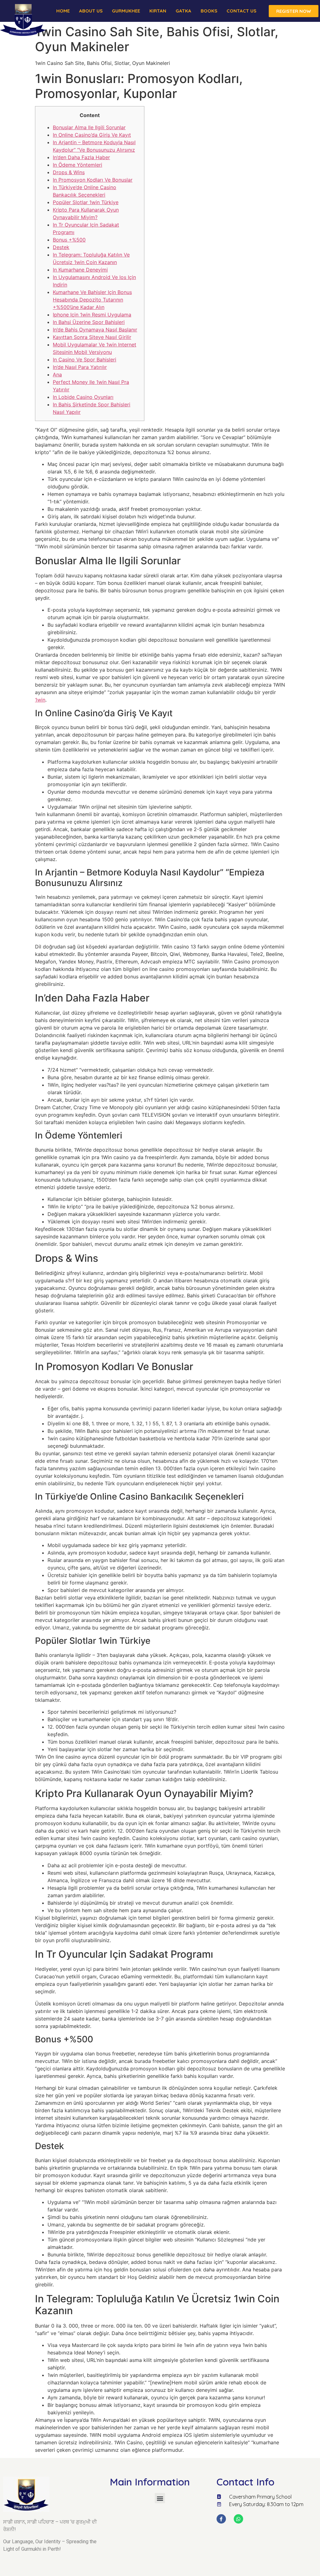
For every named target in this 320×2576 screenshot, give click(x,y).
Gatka (183, 11)
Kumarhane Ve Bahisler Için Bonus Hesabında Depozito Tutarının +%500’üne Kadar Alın (92, 300)
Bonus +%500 (69, 240)
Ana (57, 375)
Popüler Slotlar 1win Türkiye (86, 202)
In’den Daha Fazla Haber (81, 157)
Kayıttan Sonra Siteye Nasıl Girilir (92, 337)
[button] (160, 2498)
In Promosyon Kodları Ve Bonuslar (93, 180)
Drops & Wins (69, 172)
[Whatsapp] (238, 2519)
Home (63, 11)
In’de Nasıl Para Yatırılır (80, 367)
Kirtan (158, 11)
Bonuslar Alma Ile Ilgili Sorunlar (89, 127)
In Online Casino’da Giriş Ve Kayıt (92, 135)
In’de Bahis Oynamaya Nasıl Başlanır (95, 330)
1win (40, 700)
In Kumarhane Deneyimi (80, 270)
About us (91, 11)
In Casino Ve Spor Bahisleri (85, 360)
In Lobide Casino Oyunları (83, 397)
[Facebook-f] (221, 2519)
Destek (61, 247)
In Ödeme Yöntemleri (77, 165)
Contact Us (241, 11)
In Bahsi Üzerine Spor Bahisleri (89, 322)
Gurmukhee (126, 11)
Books (209, 11)
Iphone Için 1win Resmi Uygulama (92, 315)
